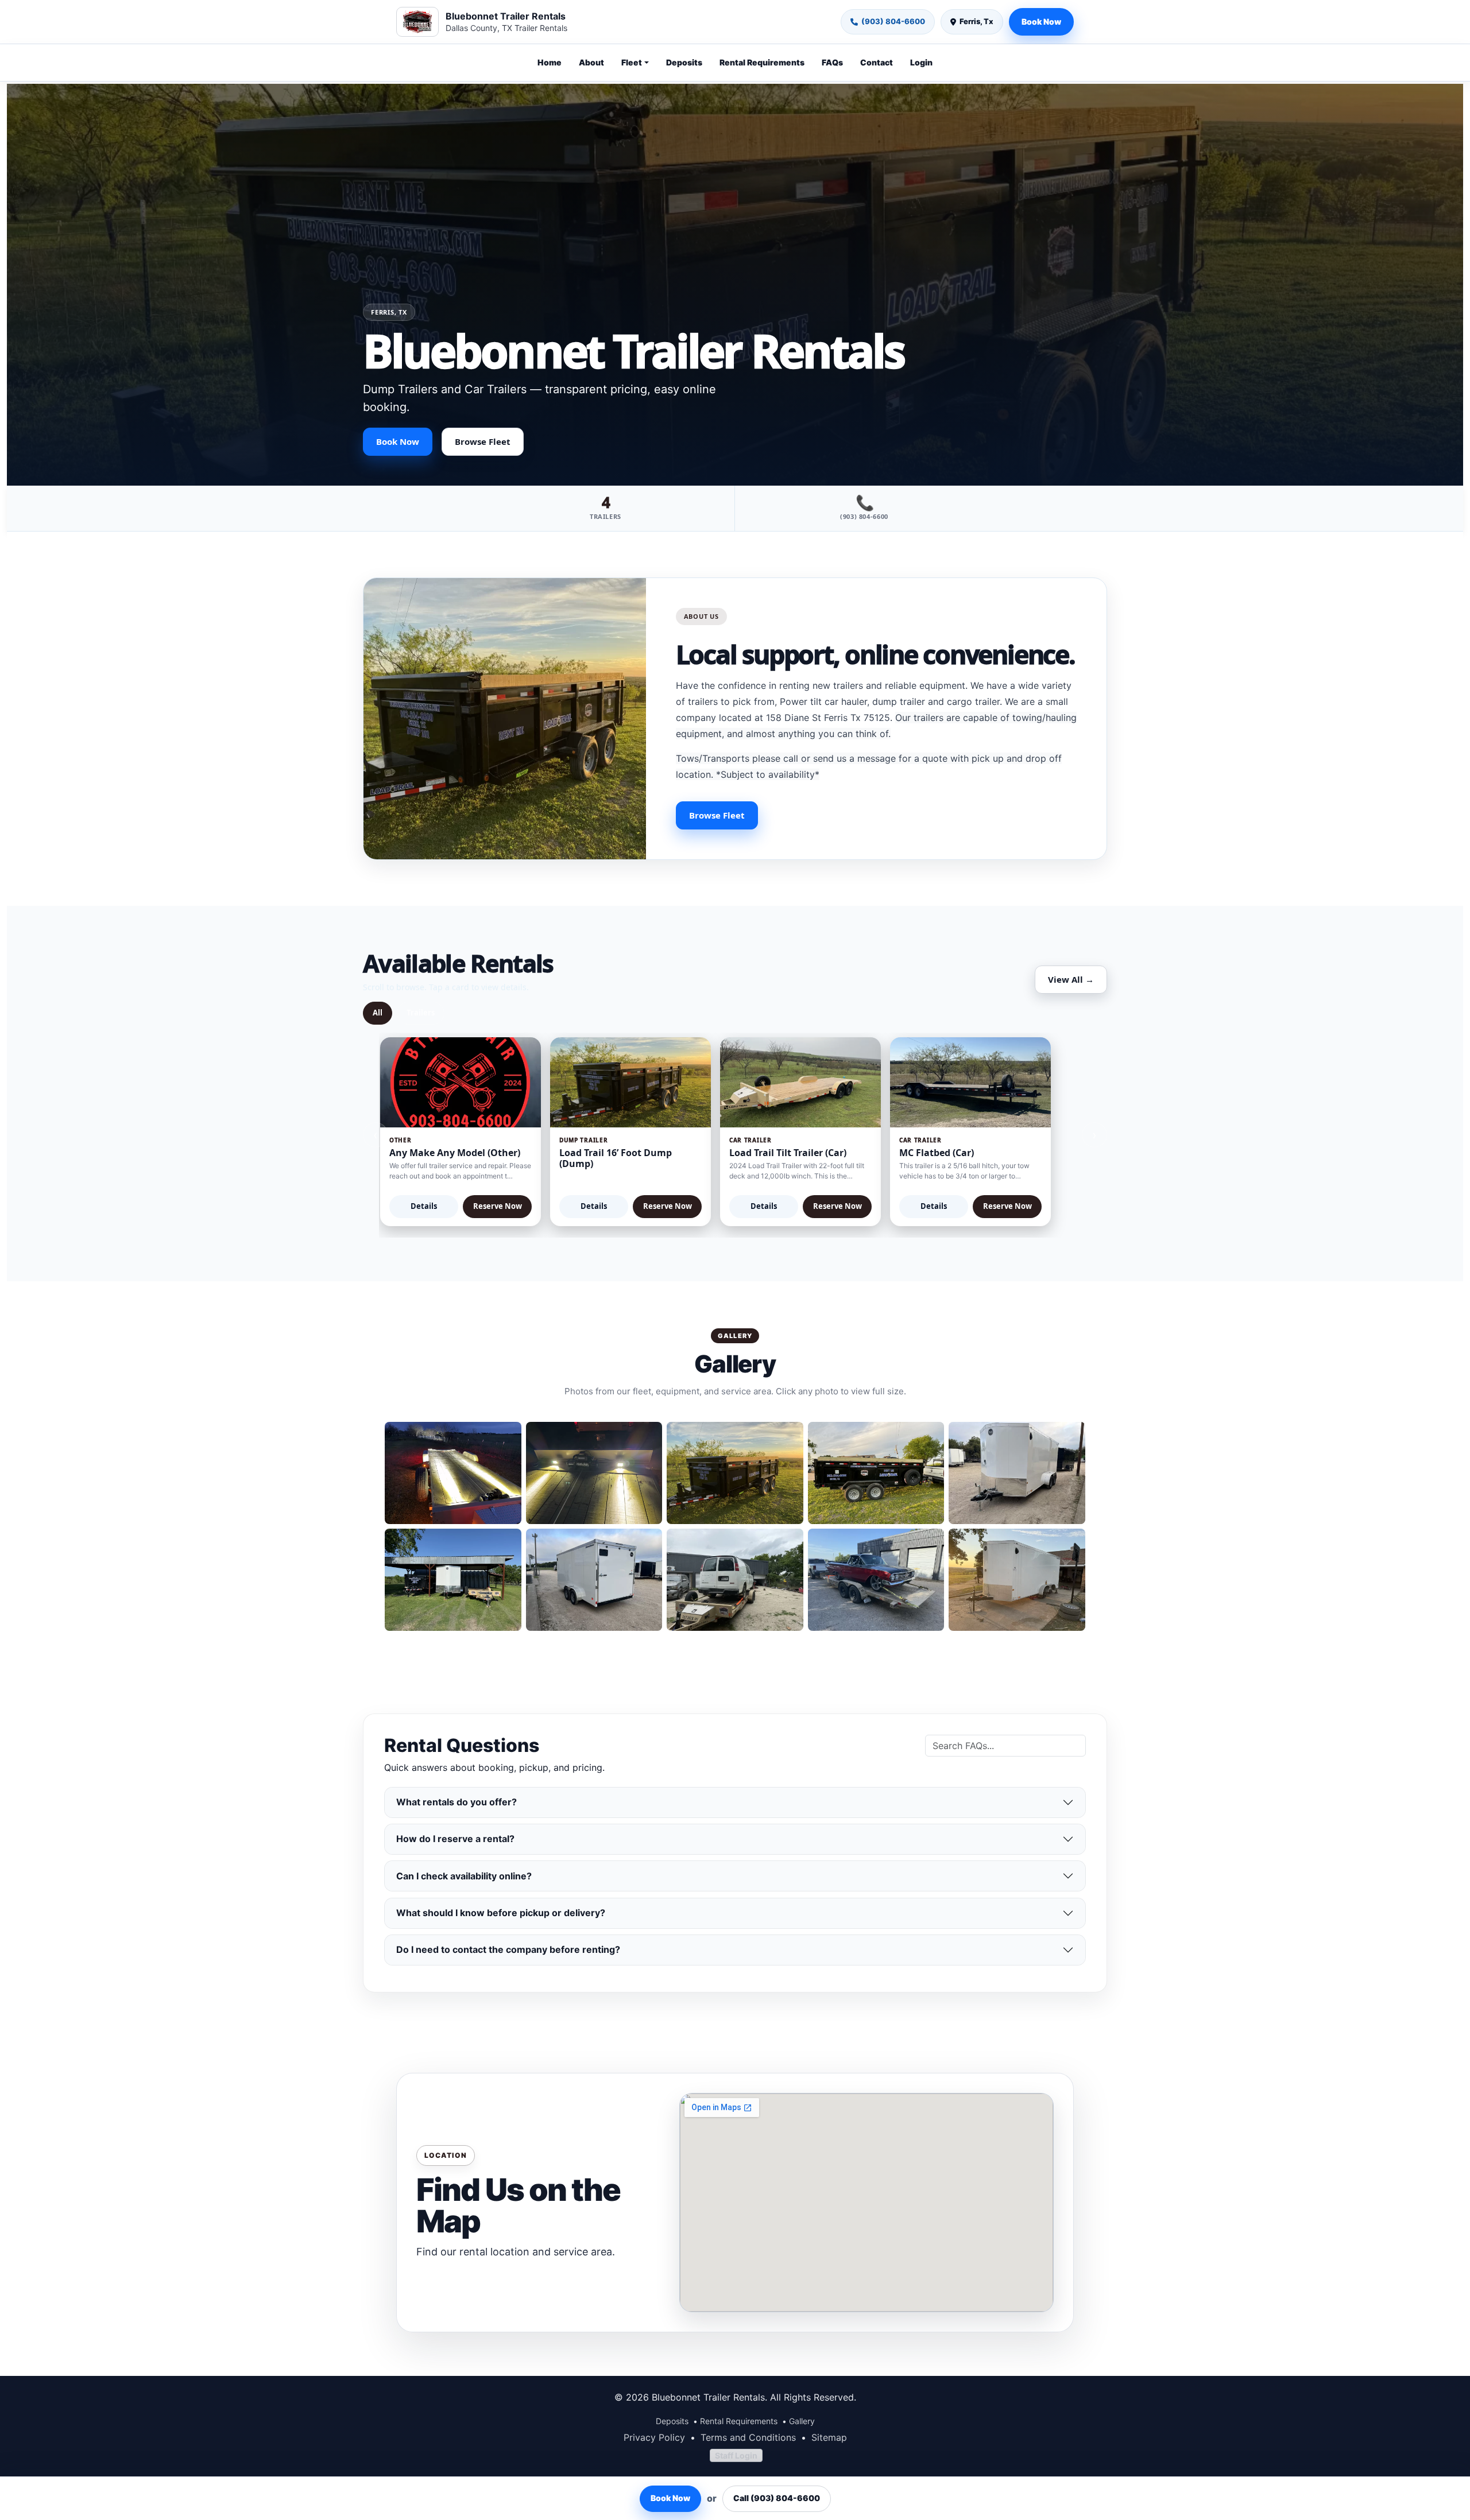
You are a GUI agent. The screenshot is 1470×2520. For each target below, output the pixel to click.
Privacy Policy (654, 2437)
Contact (877, 62)
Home (550, 62)
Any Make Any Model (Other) (455, 1153)
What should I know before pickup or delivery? (501, 1913)
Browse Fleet (483, 441)
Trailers (421, 1013)
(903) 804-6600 (893, 21)
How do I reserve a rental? (455, 1839)
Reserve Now (498, 1206)
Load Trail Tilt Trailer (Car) (788, 1153)
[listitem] (453, 1473)
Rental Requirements (762, 62)
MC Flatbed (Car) (937, 1153)
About (591, 62)
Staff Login (736, 2455)
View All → (1071, 979)
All (378, 1013)
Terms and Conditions (748, 2437)
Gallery (802, 2421)
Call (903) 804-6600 (777, 2498)
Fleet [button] (632, 62)
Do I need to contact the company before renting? (508, 1949)
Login (921, 62)
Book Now (1041, 22)
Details (424, 1206)
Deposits (684, 62)
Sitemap (829, 2437)
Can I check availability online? (464, 1876)
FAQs (832, 62)
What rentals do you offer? (457, 1802)
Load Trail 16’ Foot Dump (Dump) (616, 1158)
